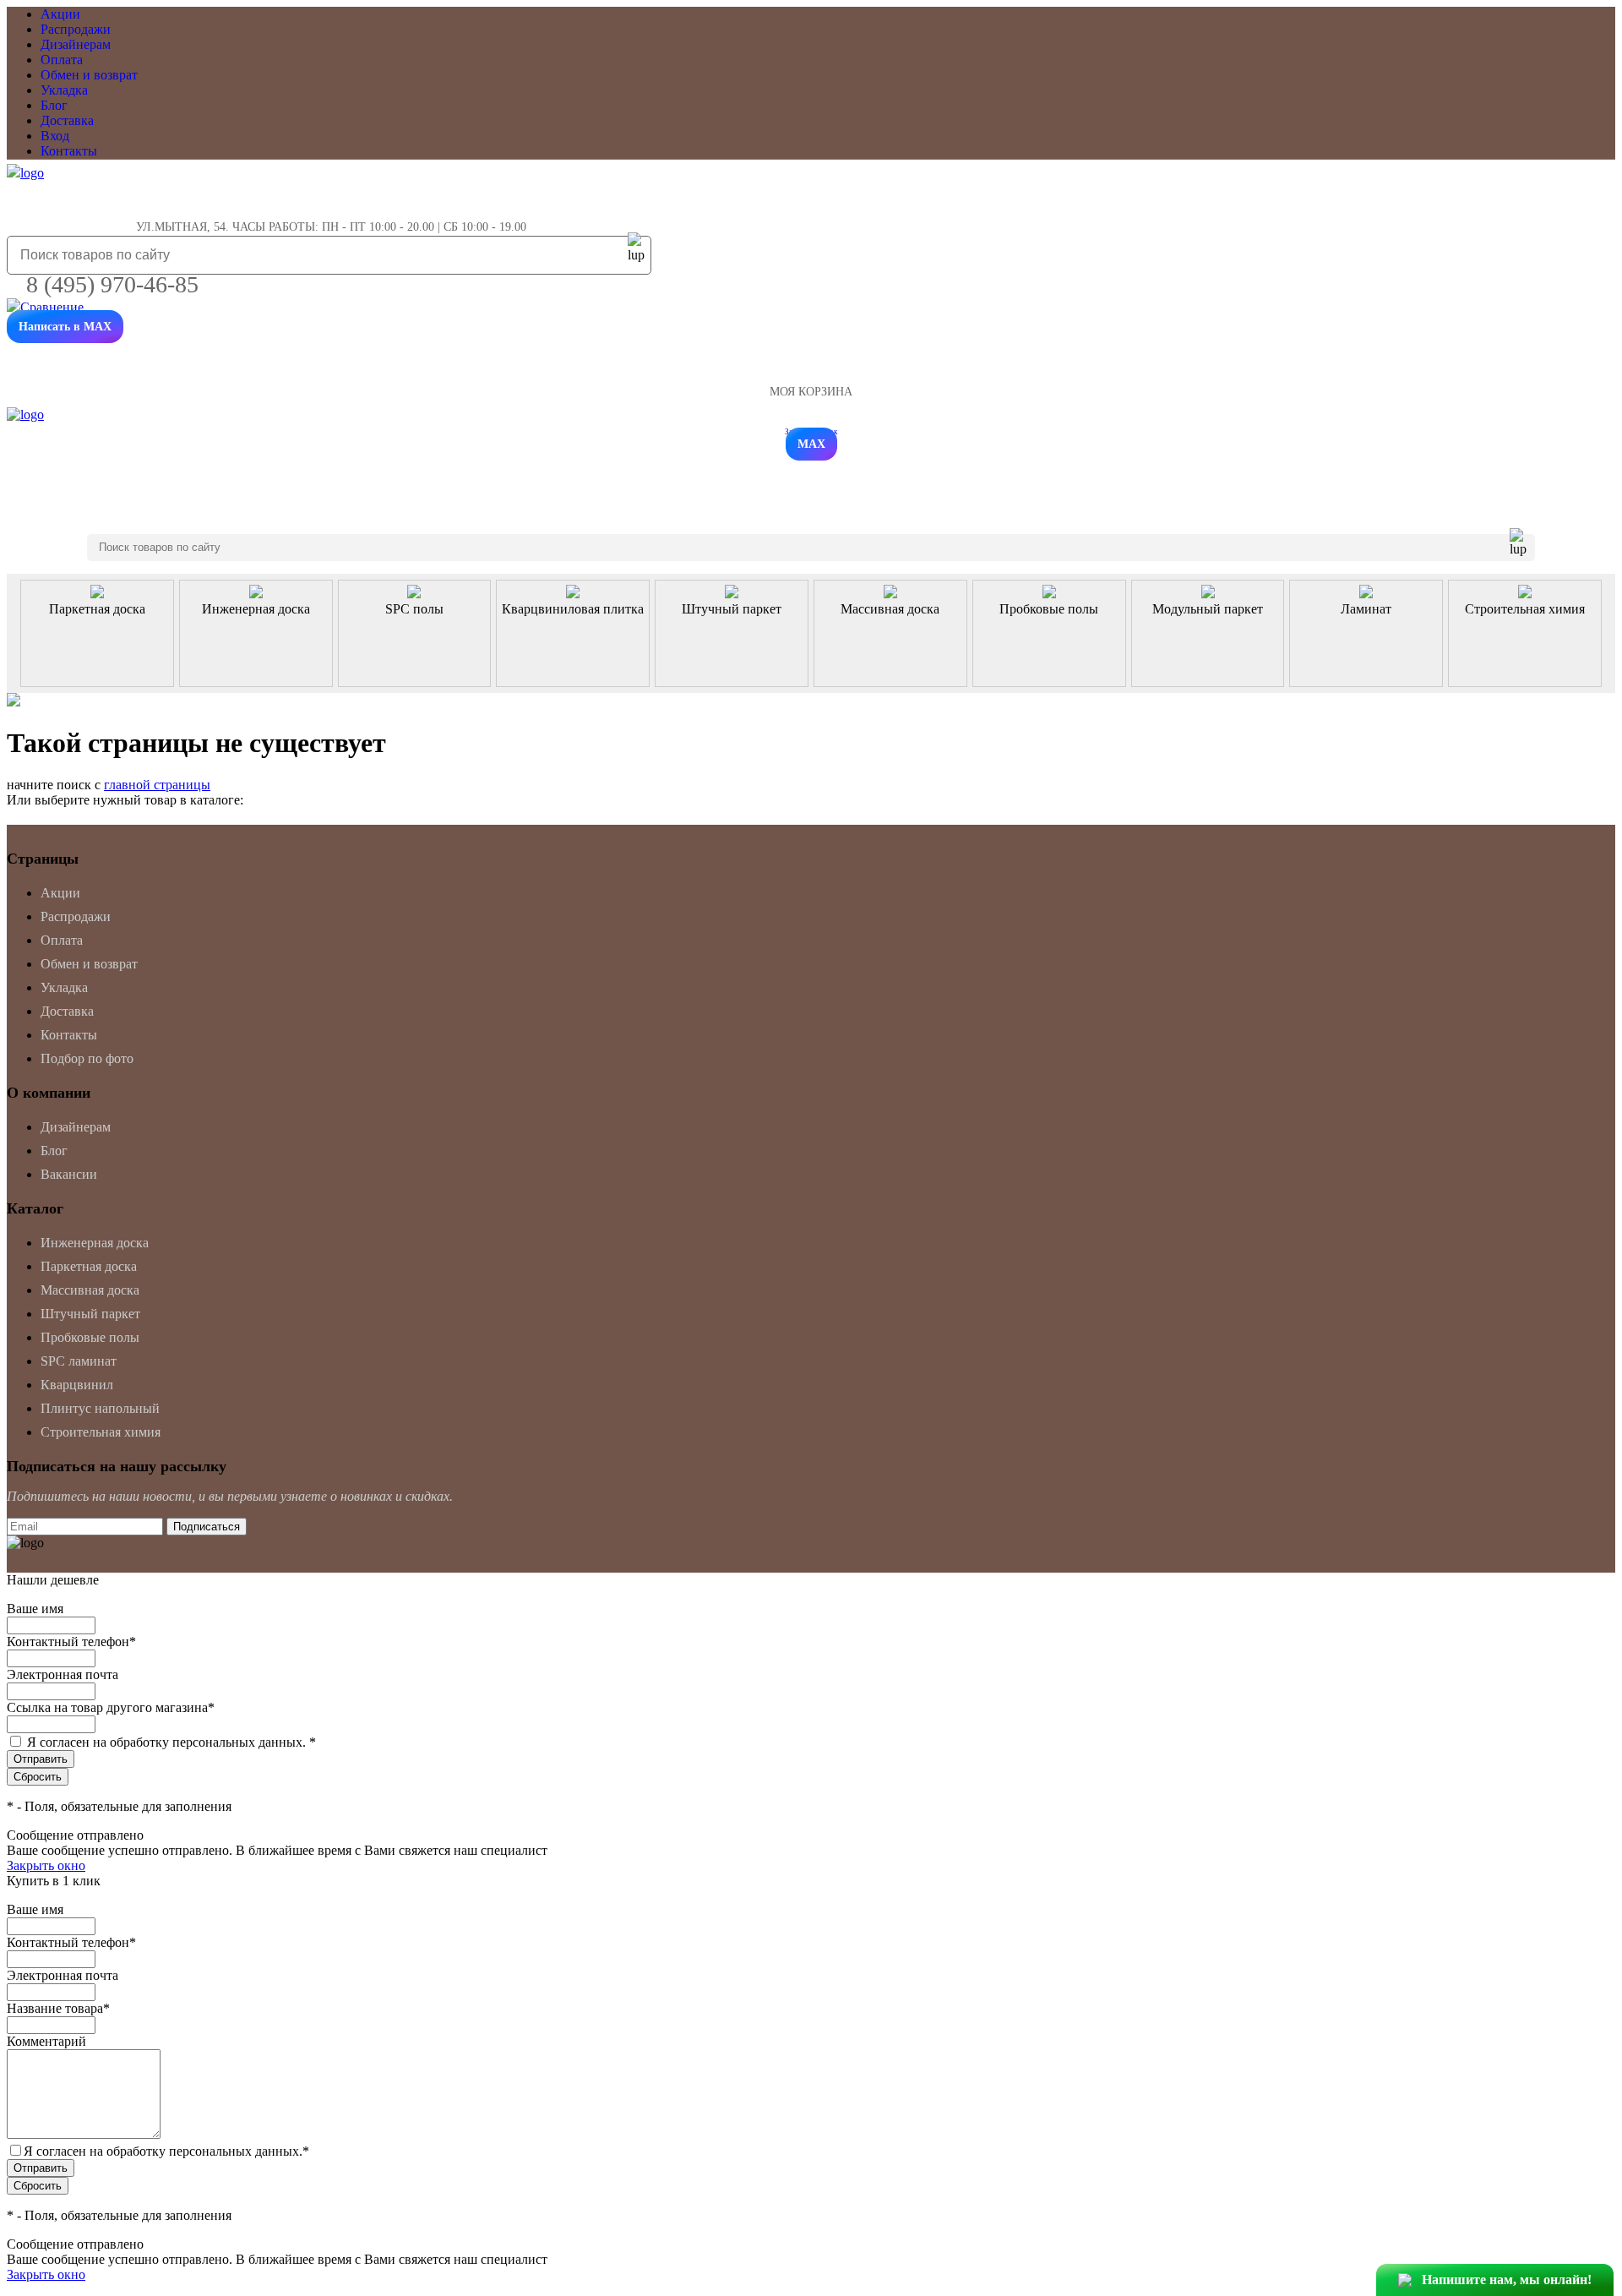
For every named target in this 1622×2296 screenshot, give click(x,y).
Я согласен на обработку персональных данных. (171, 1742)
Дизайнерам (76, 44)
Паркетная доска (89, 1266)
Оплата (62, 60)
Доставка (67, 120)
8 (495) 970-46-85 (112, 284)
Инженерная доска (95, 1243)
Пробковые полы (90, 1337)
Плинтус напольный (100, 1408)
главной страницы (157, 785)
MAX (811, 444)
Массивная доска (90, 1290)
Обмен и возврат (89, 75)
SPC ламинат (79, 1361)
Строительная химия (101, 1432)
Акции (60, 14)
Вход (55, 136)
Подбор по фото (87, 1058)
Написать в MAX (65, 327)
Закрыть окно (46, 1865)
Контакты (69, 151)
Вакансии (69, 1174)
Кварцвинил (77, 1385)
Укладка (64, 90)
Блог (54, 105)
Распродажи (76, 29)
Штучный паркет (90, 1314)
